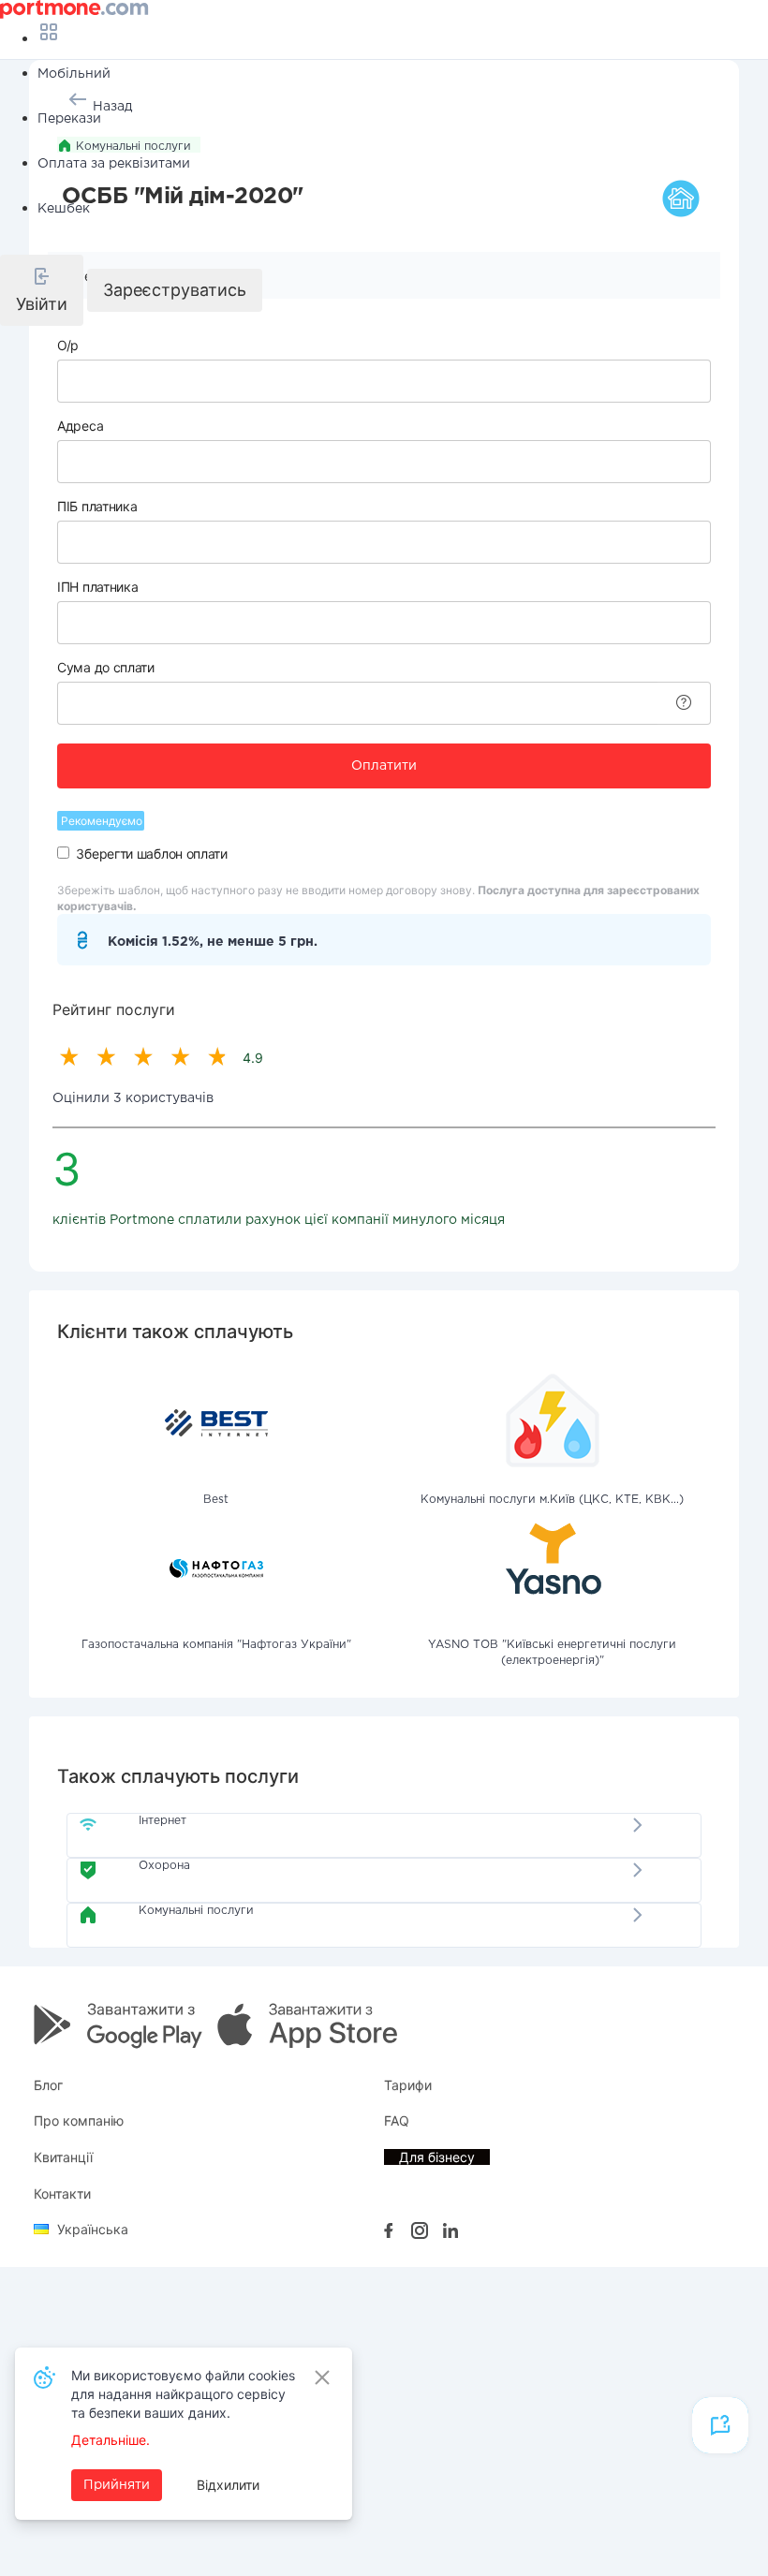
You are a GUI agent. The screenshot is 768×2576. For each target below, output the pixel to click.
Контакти (62, 2193)
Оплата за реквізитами (114, 164)
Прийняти (117, 2485)
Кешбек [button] (64, 209)
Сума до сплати (106, 667)
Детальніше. (111, 2440)
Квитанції (63, 2157)
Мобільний (74, 74)
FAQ (397, 2120)
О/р (68, 345)
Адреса (80, 426)
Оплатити (384, 766)
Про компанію (79, 2120)
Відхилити (228, 2485)
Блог (48, 2085)
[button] (42, 290)
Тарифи (408, 2085)
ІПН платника (97, 587)
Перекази (69, 119)
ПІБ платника (97, 506)
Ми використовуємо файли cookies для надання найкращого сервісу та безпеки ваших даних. (183, 2394)
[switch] (63, 853)
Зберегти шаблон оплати (151, 854)
